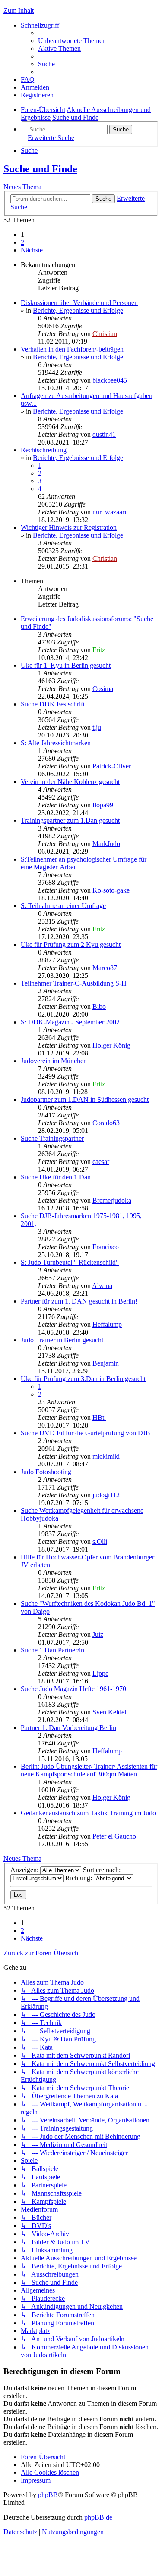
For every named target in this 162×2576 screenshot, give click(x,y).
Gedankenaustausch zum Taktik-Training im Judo (88, 1813)
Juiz (98, 1635)
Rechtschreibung (44, 450)
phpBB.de (98, 2517)
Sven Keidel (109, 1712)
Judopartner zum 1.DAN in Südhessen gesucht (85, 1100)
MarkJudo (106, 844)
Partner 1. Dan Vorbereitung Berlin (68, 1728)
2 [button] (22, 242)
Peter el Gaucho (114, 1836)
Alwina (102, 1286)
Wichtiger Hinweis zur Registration (69, 527)
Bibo (99, 1006)
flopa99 (103, 805)
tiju (97, 727)
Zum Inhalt (19, 11)
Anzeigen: (25, 1870)
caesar (101, 1162)
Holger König (111, 1045)
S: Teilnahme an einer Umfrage (63, 906)
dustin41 (104, 434)
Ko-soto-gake (111, 890)
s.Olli (100, 1542)
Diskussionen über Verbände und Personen (79, 303)
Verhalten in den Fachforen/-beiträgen (72, 349)
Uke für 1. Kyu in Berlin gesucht (66, 665)
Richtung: (79, 1878)
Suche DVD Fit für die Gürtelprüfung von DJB (86, 1433)
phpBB (48, 2495)
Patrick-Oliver (112, 766)
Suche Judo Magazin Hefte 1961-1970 (73, 1689)
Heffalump (107, 1324)
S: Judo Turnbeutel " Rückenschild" (70, 1262)
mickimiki (106, 1456)
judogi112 (106, 1495)
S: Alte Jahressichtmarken (56, 743)
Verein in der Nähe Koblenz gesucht (70, 782)
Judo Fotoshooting (46, 1472)
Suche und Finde (40, 169)
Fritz (99, 650)
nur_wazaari (109, 512)
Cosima (103, 689)
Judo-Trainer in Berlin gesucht (62, 1340)
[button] (32, 250)
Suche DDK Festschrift (53, 704)
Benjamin (106, 1363)
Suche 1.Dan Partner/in (52, 1650)
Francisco (106, 1247)
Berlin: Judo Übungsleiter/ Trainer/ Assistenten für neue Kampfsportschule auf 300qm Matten (89, 1770)
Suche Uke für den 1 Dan (56, 1177)
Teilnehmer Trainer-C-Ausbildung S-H (74, 983)
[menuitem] (72, 41)
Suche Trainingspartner (52, 1138)
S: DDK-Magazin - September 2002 (70, 1022)
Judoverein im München (54, 1061)
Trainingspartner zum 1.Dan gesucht (70, 820)
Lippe (100, 1673)
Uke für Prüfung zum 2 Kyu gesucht (71, 944)
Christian (105, 334)
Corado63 (106, 1123)
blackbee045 (110, 380)
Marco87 (105, 968)
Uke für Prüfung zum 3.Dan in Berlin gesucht (83, 1379)
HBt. (99, 1417)
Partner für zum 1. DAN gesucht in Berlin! (79, 1301)
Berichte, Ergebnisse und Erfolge (78, 310)
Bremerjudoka (112, 1200)
